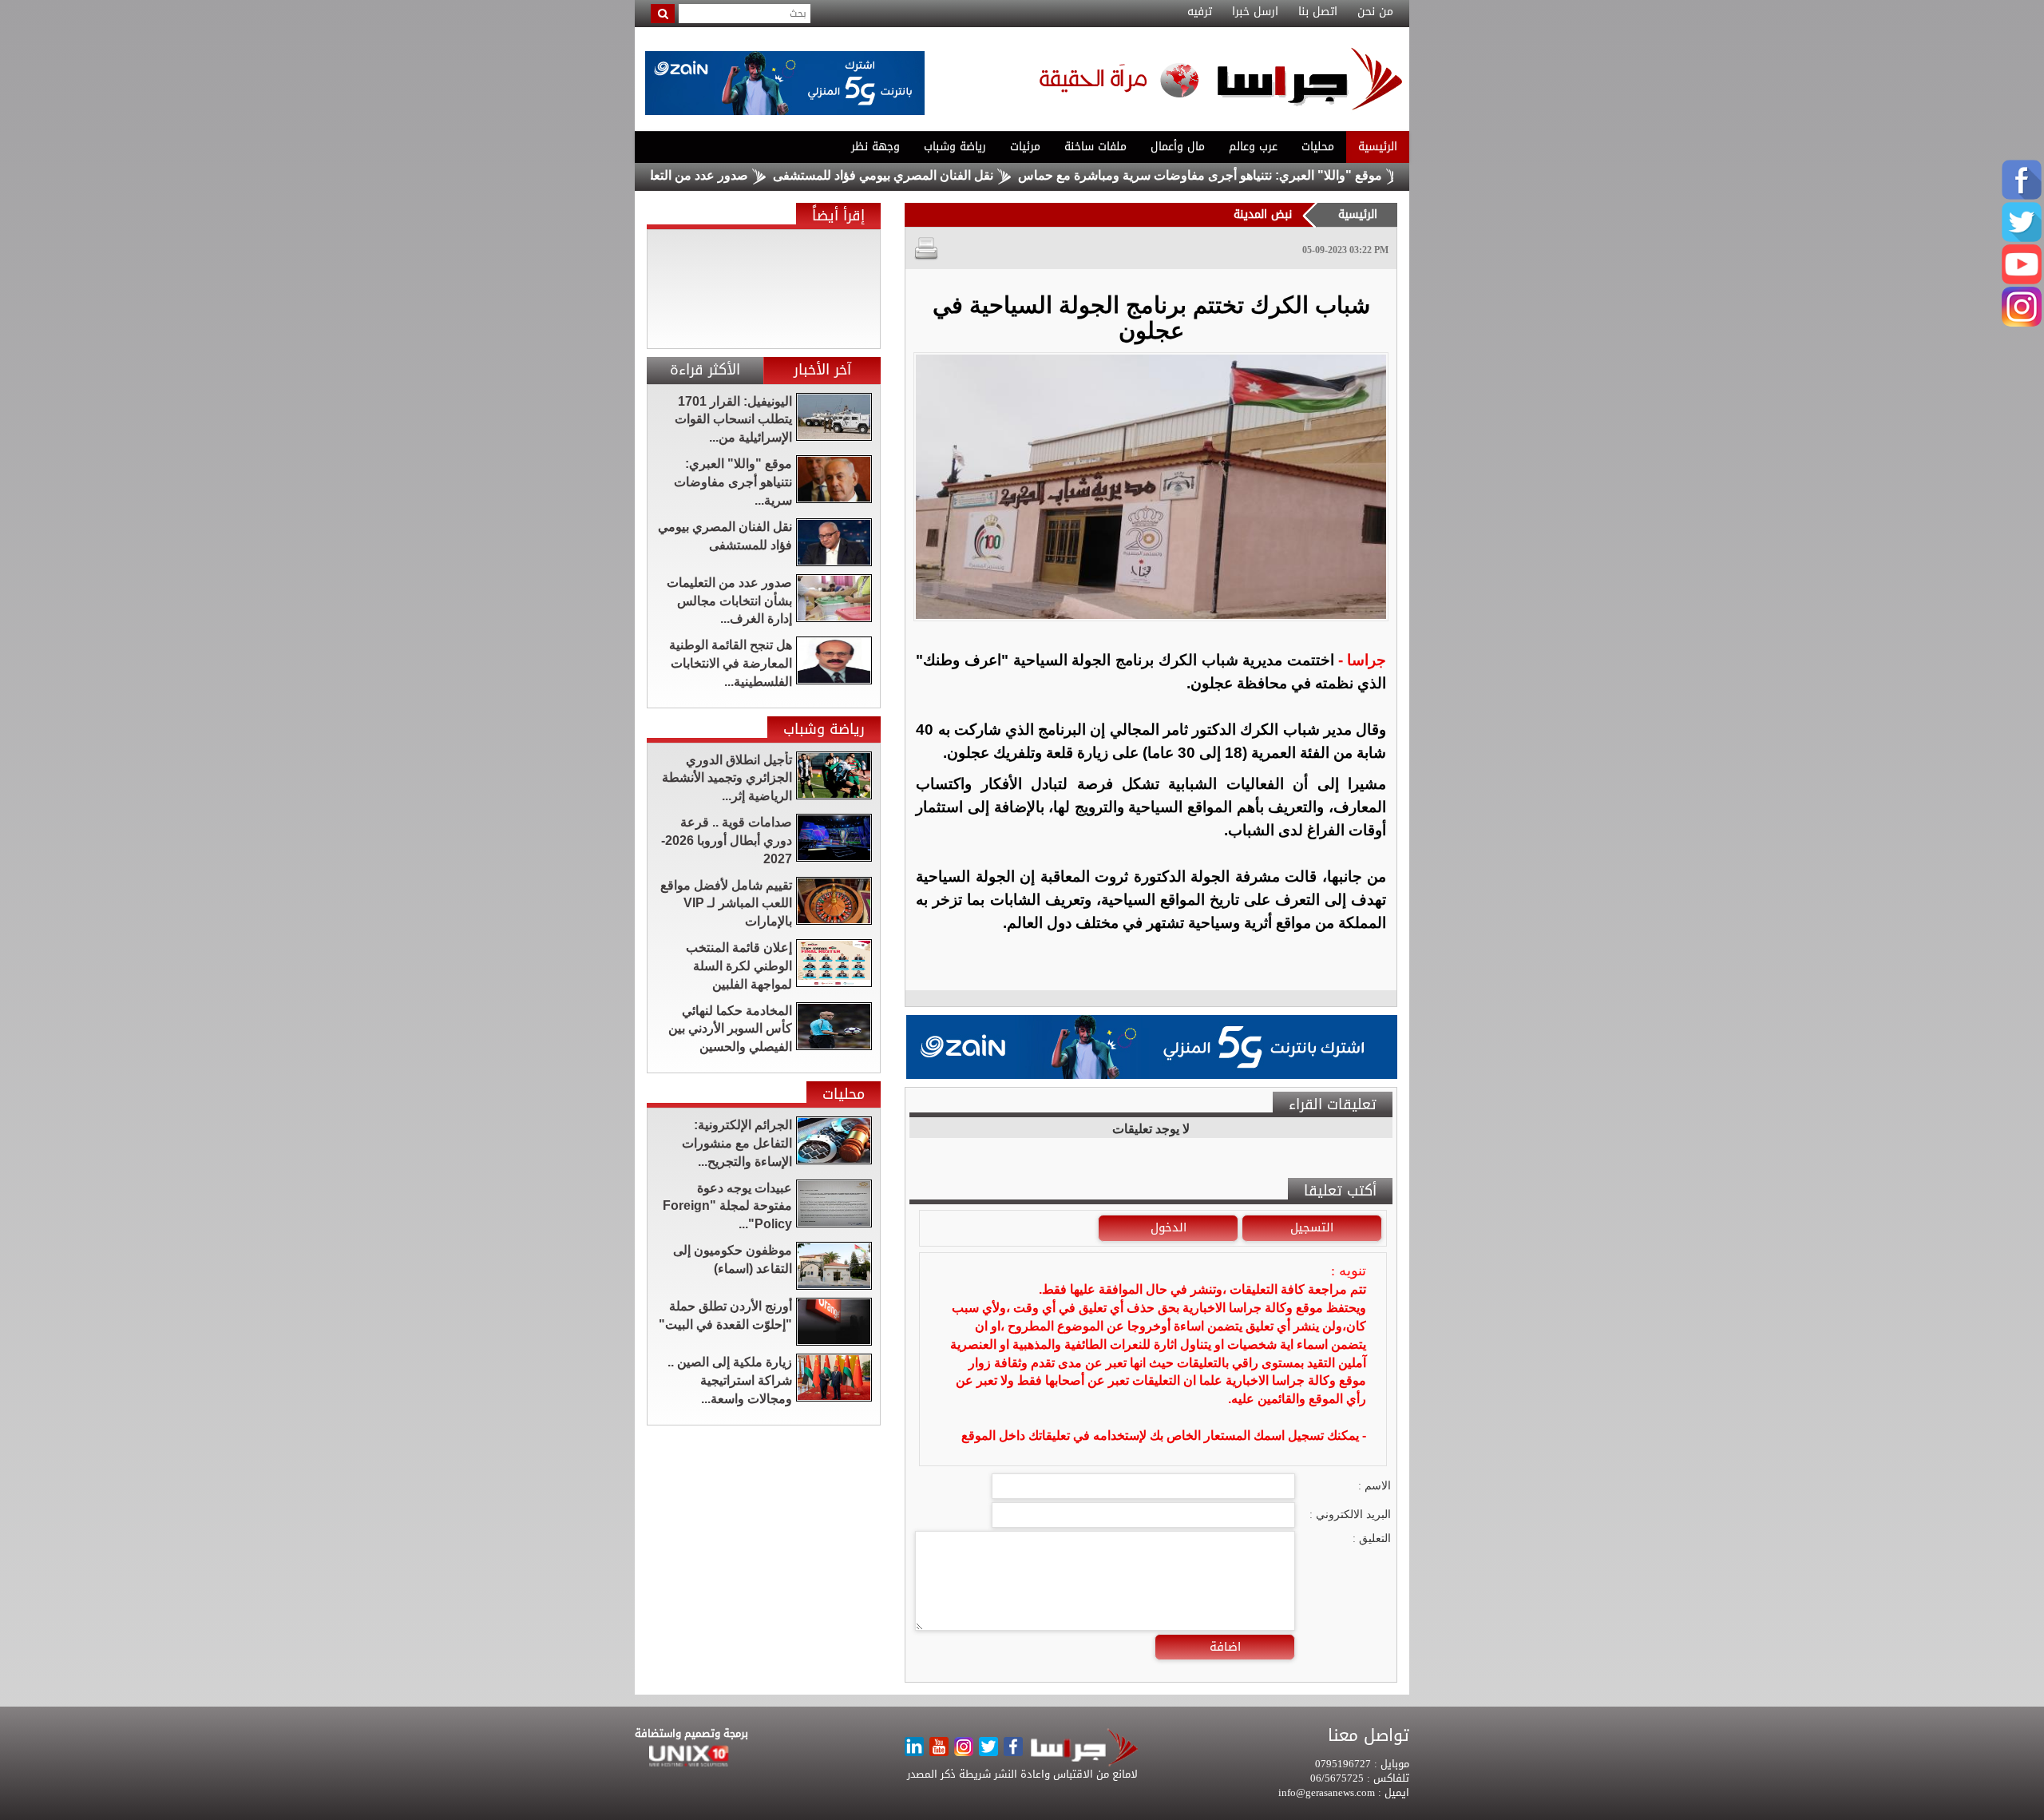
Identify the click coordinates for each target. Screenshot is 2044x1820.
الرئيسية (1378, 147)
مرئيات (1025, 147)
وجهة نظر (875, 147)
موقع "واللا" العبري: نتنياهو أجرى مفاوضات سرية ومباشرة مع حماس (1264, 175)
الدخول (1169, 1227)
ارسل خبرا (1255, 12)
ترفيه (1200, 12)
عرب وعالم (1253, 147)
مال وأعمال (1178, 147)
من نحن (1375, 12)
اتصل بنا (1318, 12)
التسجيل (1312, 1227)
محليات (1318, 147)
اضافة (1225, 1647)
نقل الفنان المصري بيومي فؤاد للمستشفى (947, 175)
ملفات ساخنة (1095, 147)
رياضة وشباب (955, 147)
